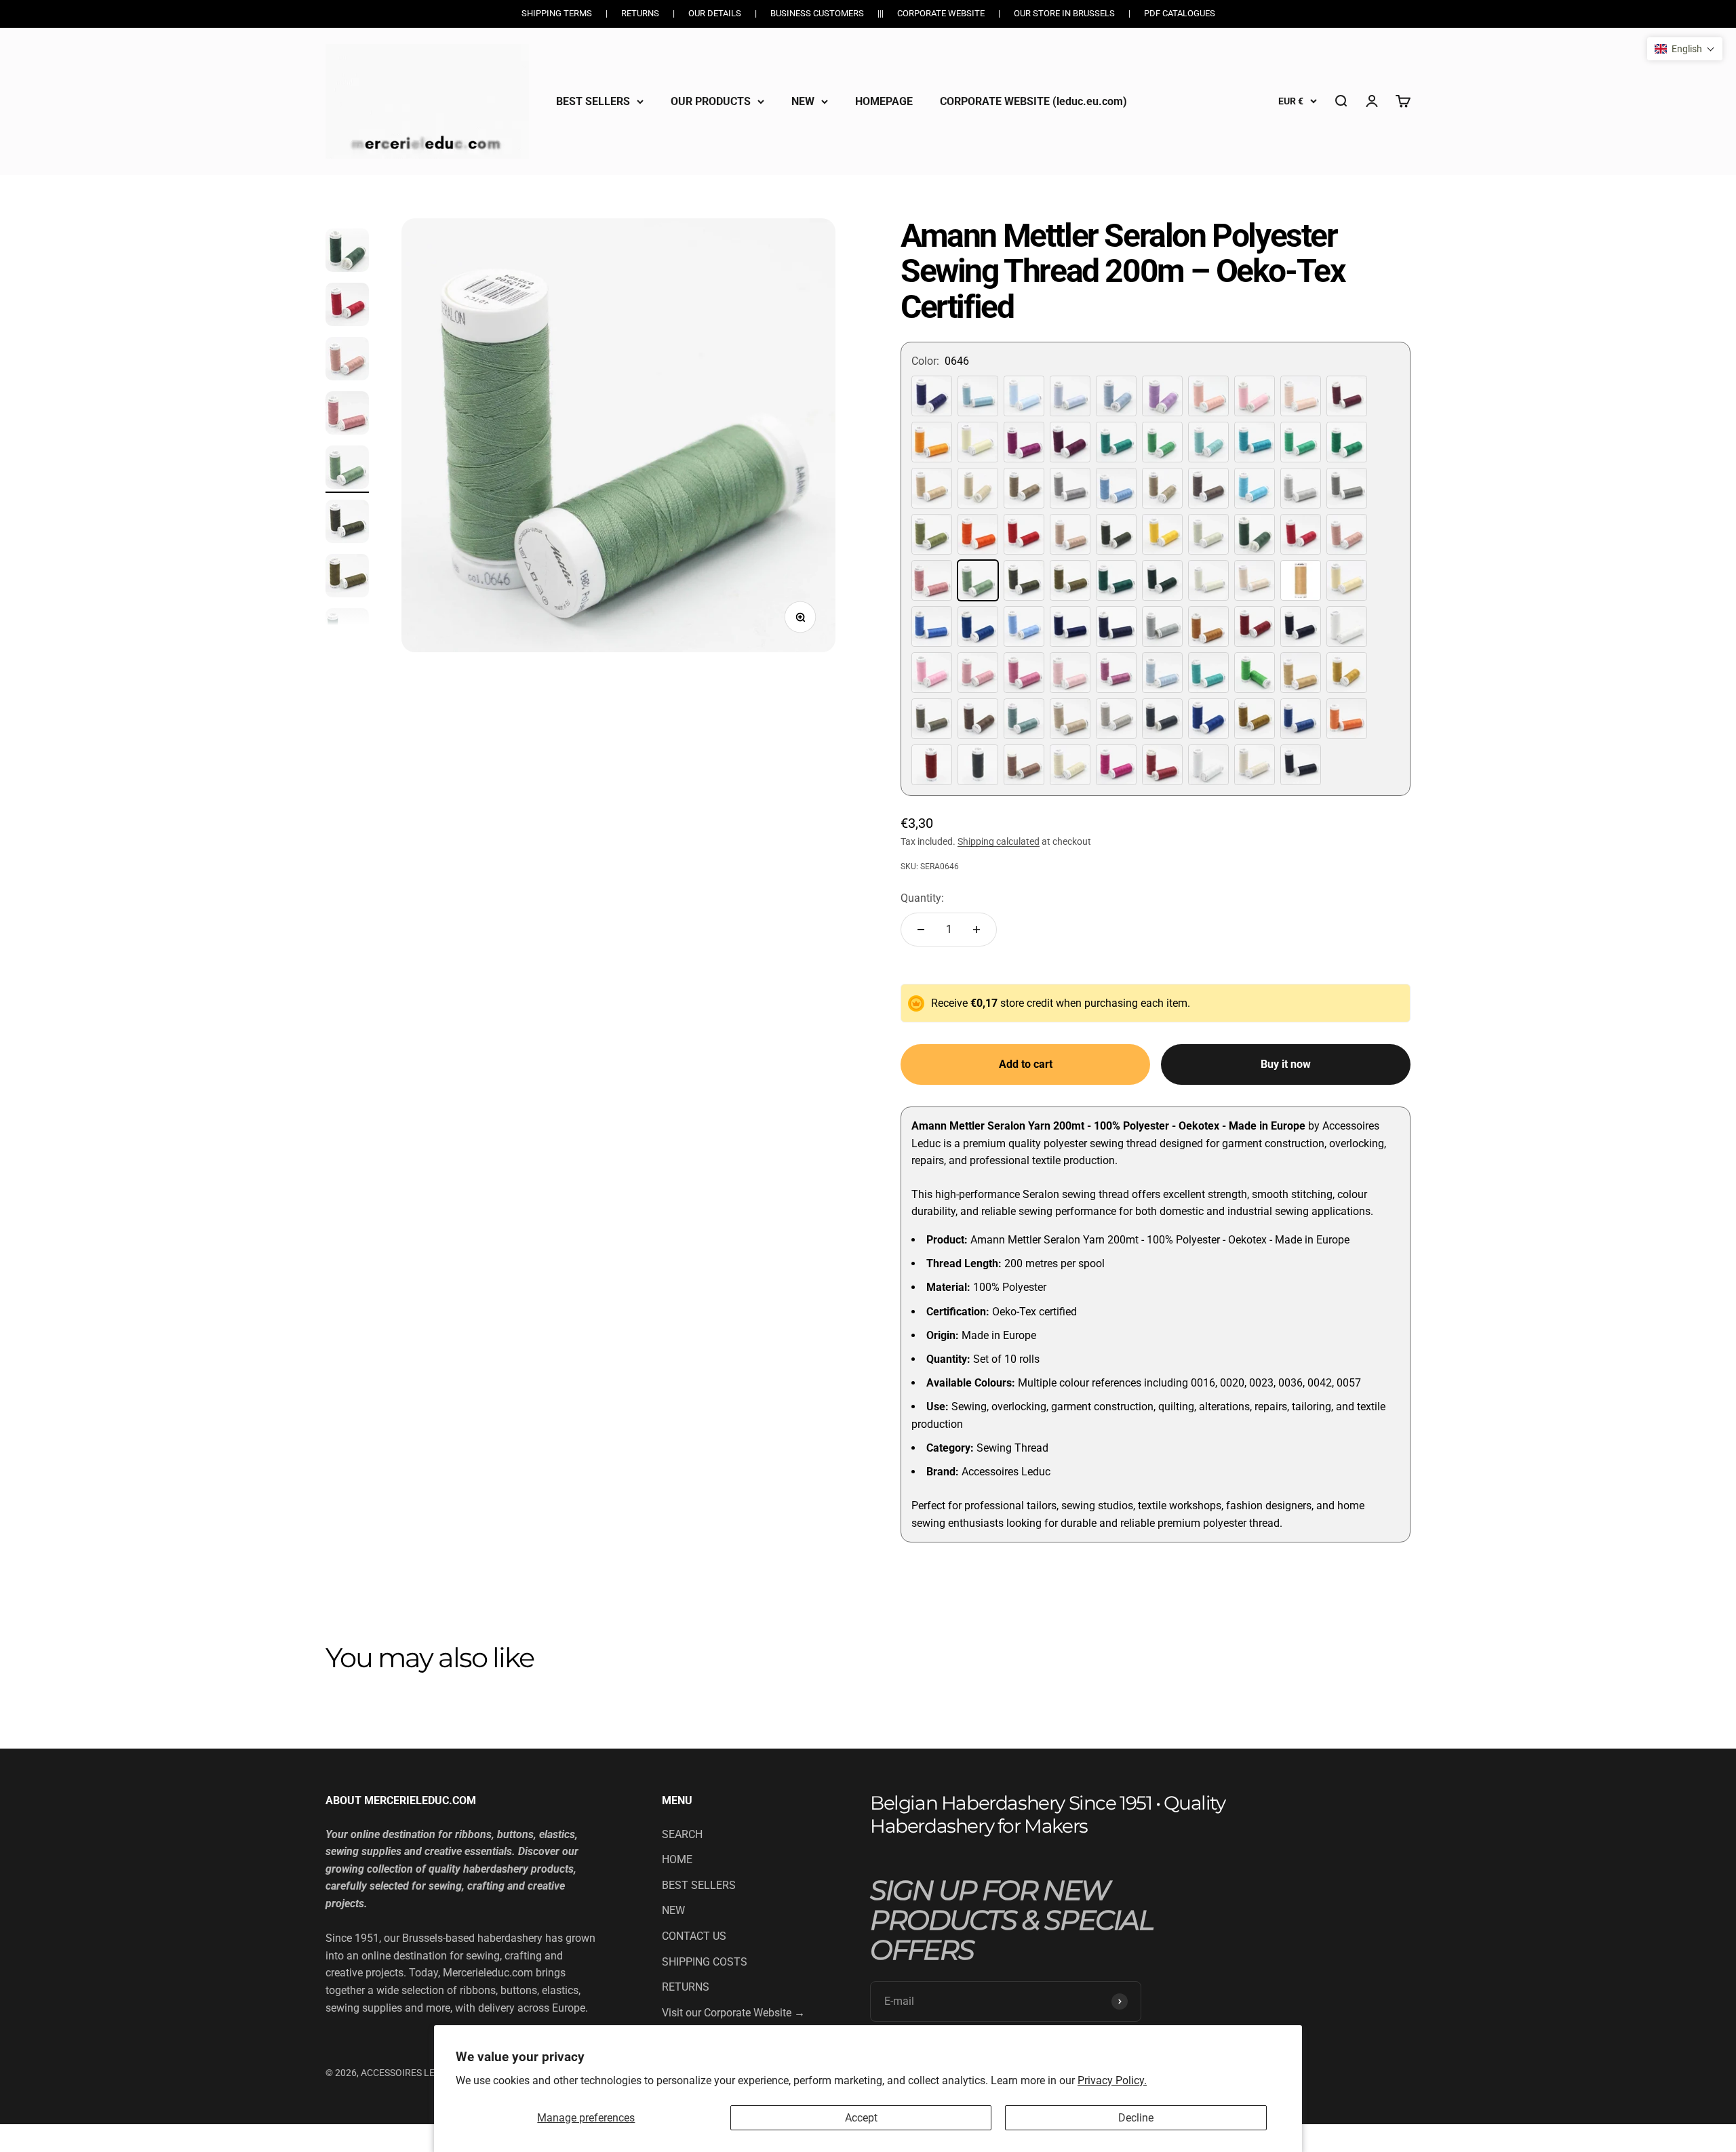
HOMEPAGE (884, 101)
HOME (677, 1859)
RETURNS (686, 1987)
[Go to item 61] (347, 469)
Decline (1136, 2118)
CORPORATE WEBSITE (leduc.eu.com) (1033, 101)
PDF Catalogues (1180, 13)
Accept (861, 2118)
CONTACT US (694, 1936)
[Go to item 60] (347, 415)
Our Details (715, 13)
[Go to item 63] (347, 578)
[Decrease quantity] (921, 930)
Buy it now (1286, 1064)
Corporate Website (941, 13)
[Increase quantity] (976, 930)
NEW (803, 101)
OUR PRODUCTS (711, 101)
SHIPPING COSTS (705, 1962)
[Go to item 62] (347, 523)
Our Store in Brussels (1064, 13)
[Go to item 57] (347, 252)
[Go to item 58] (347, 306)
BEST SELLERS (593, 101)
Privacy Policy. (1112, 2080)
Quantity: (922, 898)
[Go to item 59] (347, 361)
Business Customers (817, 13)
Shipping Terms (557, 13)
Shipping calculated (999, 841)
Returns (640, 13)
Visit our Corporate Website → (733, 2013)
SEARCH (682, 1834)
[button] (1685, 49)
